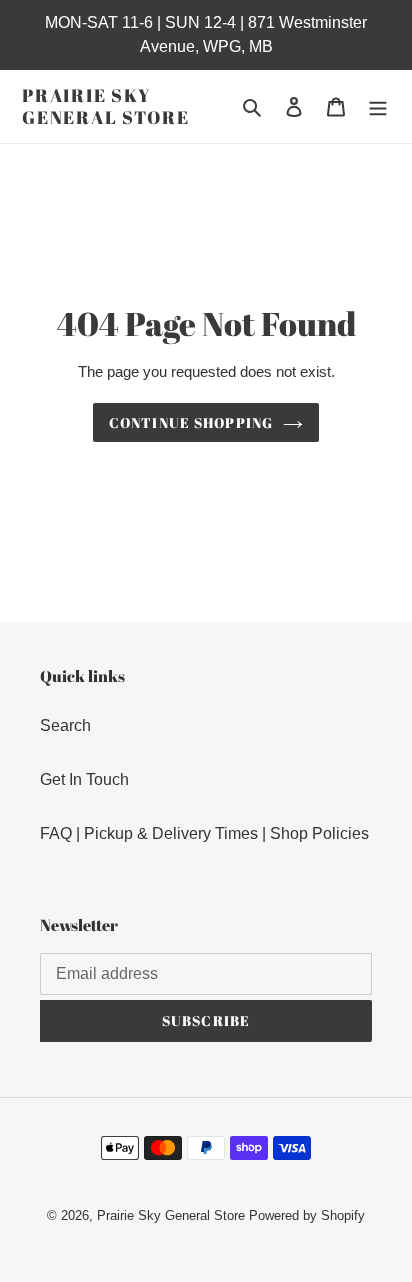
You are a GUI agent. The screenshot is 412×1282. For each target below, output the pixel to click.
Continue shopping (191, 422)
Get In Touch (84, 779)
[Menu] (378, 107)
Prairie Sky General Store (105, 106)
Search (65, 725)
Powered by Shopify (307, 1215)
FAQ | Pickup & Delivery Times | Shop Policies (204, 833)
